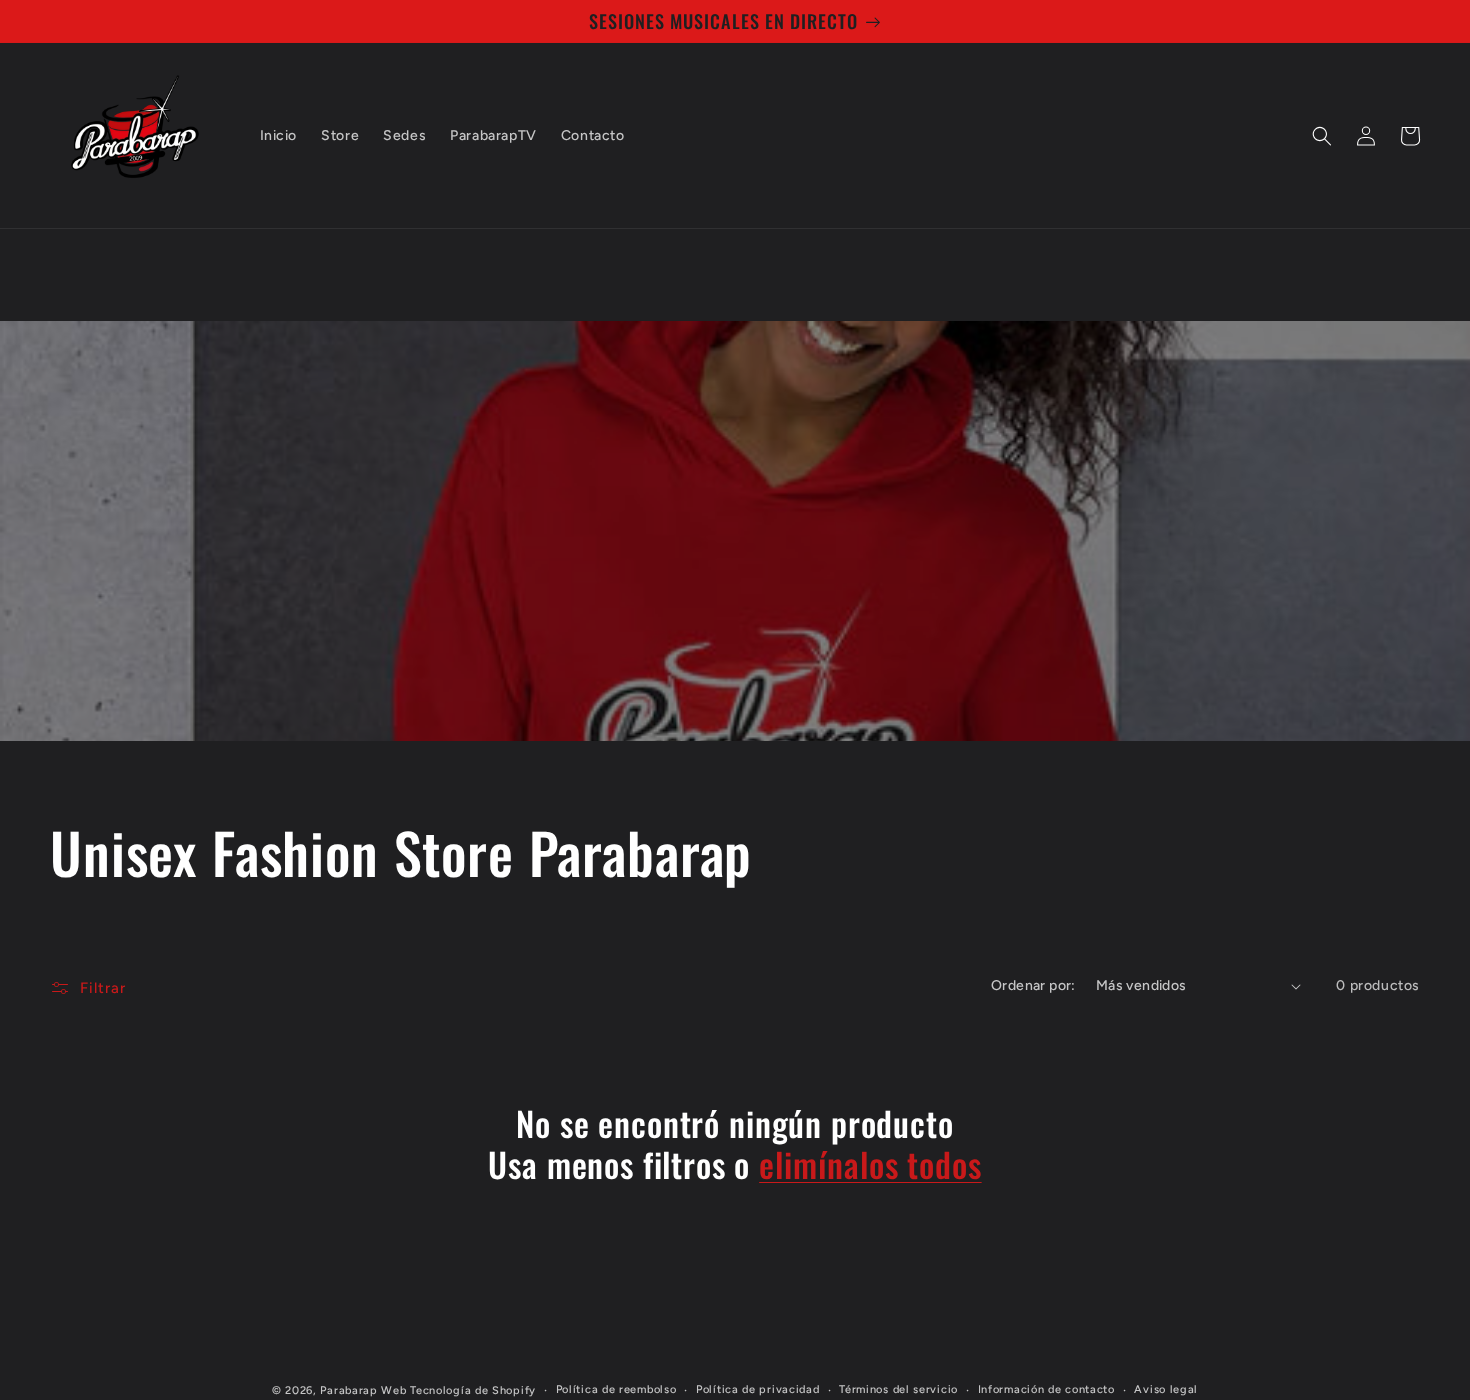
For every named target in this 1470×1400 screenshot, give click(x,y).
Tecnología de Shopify (473, 1390)
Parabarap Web (363, 1390)
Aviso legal (1166, 1389)
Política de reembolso (616, 1389)
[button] (1322, 136)
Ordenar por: (1033, 985)
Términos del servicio (898, 1389)
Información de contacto (1046, 1389)
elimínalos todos (870, 1164)
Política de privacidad (757, 1389)
